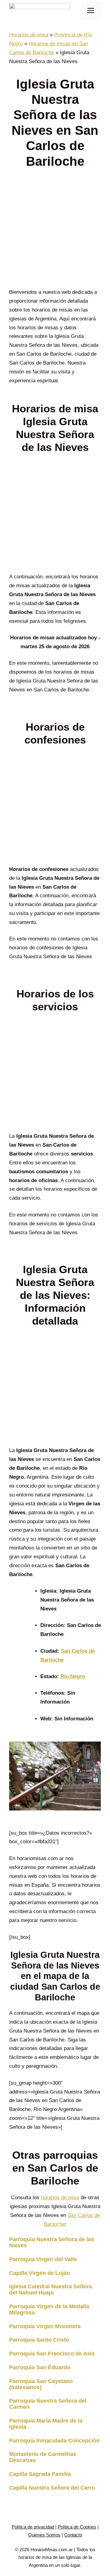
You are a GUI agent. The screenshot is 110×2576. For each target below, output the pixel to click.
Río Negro (73, 1676)
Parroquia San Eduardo (40, 2367)
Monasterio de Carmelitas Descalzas (43, 2457)
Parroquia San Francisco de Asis (52, 2354)
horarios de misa (60, 2198)
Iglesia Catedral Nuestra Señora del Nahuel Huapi (51, 2290)
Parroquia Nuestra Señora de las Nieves (52, 2242)
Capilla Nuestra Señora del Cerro (52, 2488)
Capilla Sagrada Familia (40, 2474)
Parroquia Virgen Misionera (45, 2326)
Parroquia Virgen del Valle (43, 2259)
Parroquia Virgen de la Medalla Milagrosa (49, 2309)
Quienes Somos (44, 2535)
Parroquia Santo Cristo (39, 2340)
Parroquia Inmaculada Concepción (54, 2441)
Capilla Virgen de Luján (40, 2273)
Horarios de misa (29, 35)
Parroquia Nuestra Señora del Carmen (48, 2404)
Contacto (73, 2535)
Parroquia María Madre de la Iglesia (46, 2424)
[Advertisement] (55, 230)
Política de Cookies (77, 2527)
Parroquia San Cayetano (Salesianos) (41, 2384)
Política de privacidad (33, 2527)
